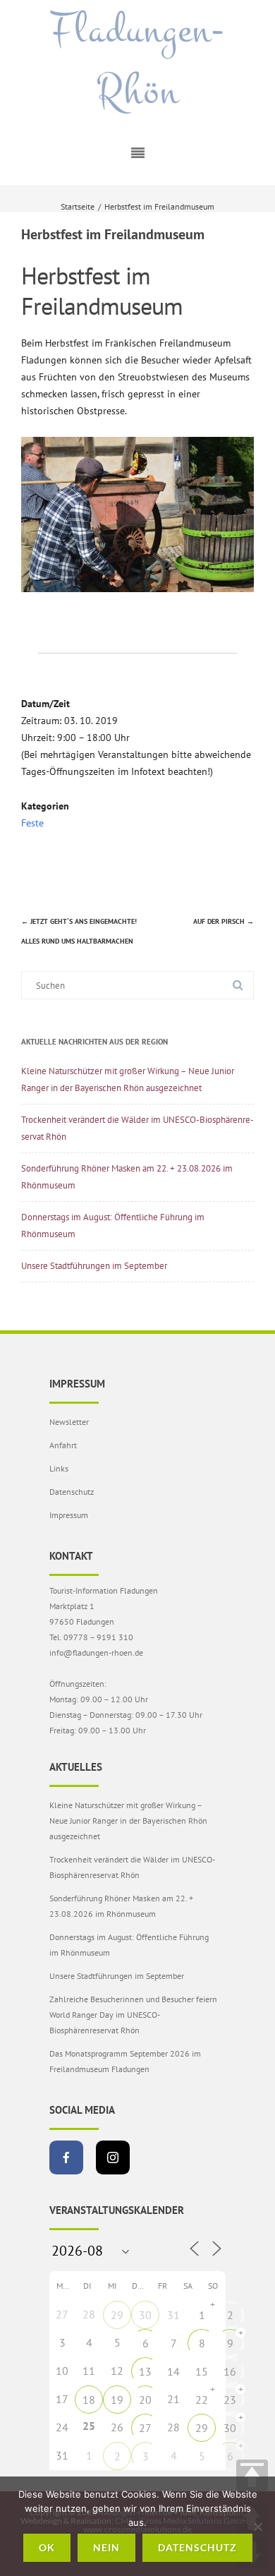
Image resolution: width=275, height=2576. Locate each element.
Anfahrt (63, 1445)
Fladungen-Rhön (137, 61)
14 (173, 2371)
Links (59, 1468)
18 (89, 2400)
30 (145, 2315)
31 (173, 2315)
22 (202, 2400)
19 (117, 2400)
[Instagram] (113, 2157)
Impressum (69, 1515)
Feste (32, 823)
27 (145, 2428)
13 (145, 2371)
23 (230, 2400)
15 (202, 2371)
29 (117, 2315)
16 (230, 2371)
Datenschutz (72, 1492)
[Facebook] (66, 2157)
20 (145, 2400)
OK (47, 2547)
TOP (252, 2475)
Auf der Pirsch (224, 921)
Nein (106, 2547)
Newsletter (69, 1422)
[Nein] (257, 2527)
